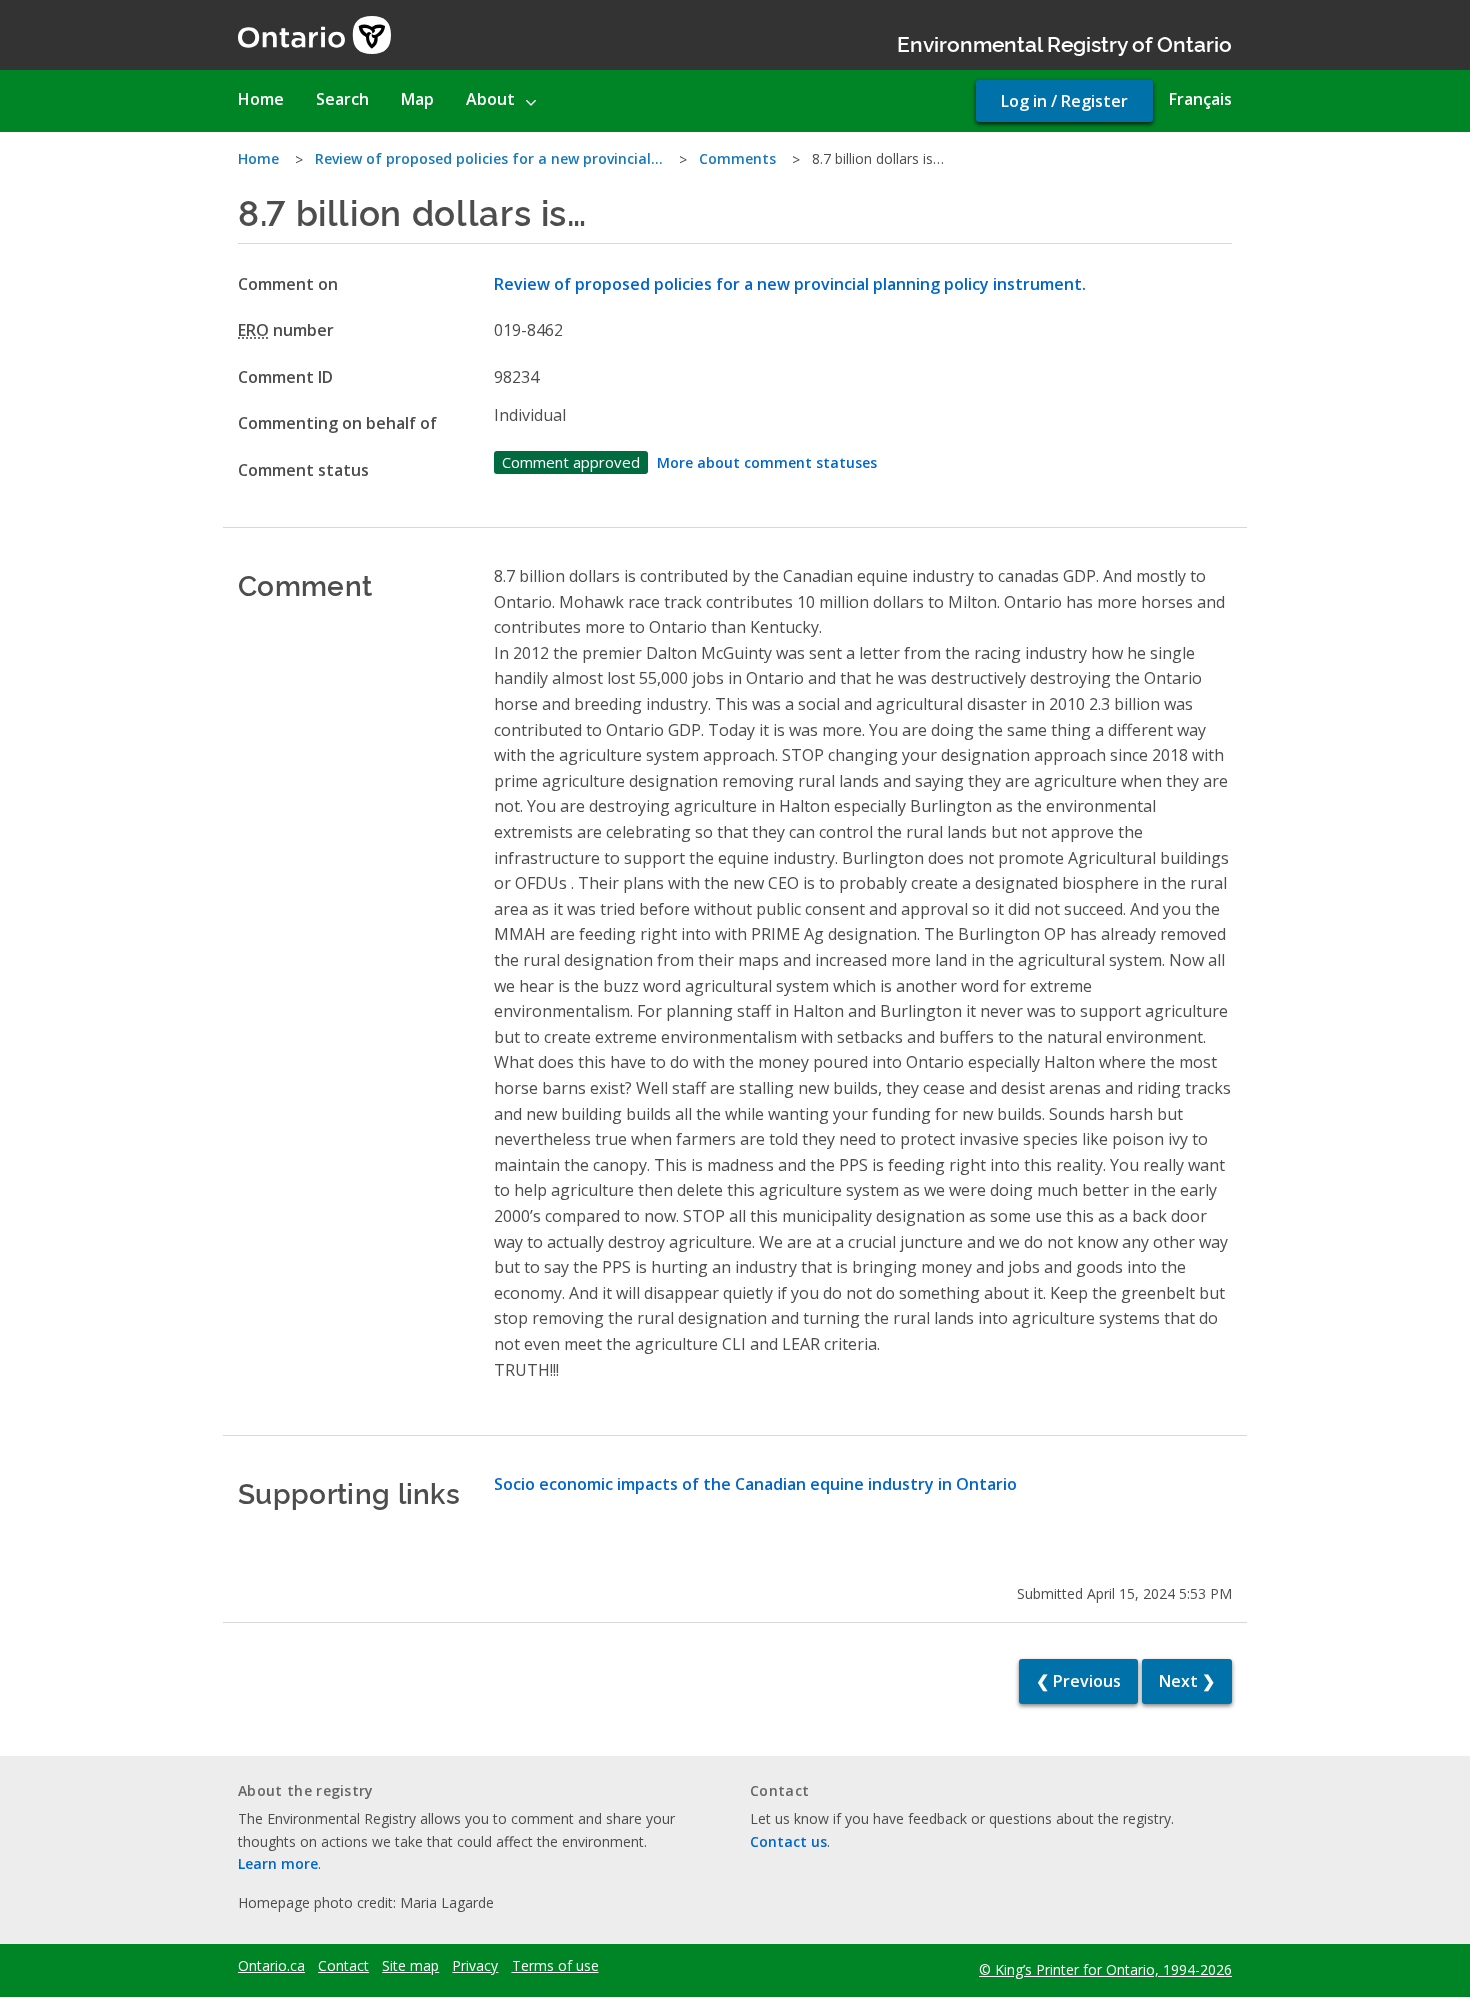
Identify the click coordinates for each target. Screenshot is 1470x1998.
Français (1200, 99)
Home (258, 158)
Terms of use (555, 1966)
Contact (343, 1966)
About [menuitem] (490, 99)
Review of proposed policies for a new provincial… (489, 158)
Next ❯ (1187, 1681)
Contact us (788, 1841)
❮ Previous (1078, 1681)
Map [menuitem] (417, 99)
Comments (737, 158)
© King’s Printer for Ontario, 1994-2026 (1105, 1969)
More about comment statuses (767, 462)
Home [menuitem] (261, 99)
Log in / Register (1064, 101)
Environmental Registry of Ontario (1064, 42)
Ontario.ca (271, 1966)
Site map (410, 1966)
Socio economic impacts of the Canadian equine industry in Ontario (755, 1484)
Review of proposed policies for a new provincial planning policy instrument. (790, 284)
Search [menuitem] (342, 99)
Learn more (278, 1863)
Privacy (475, 1966)
